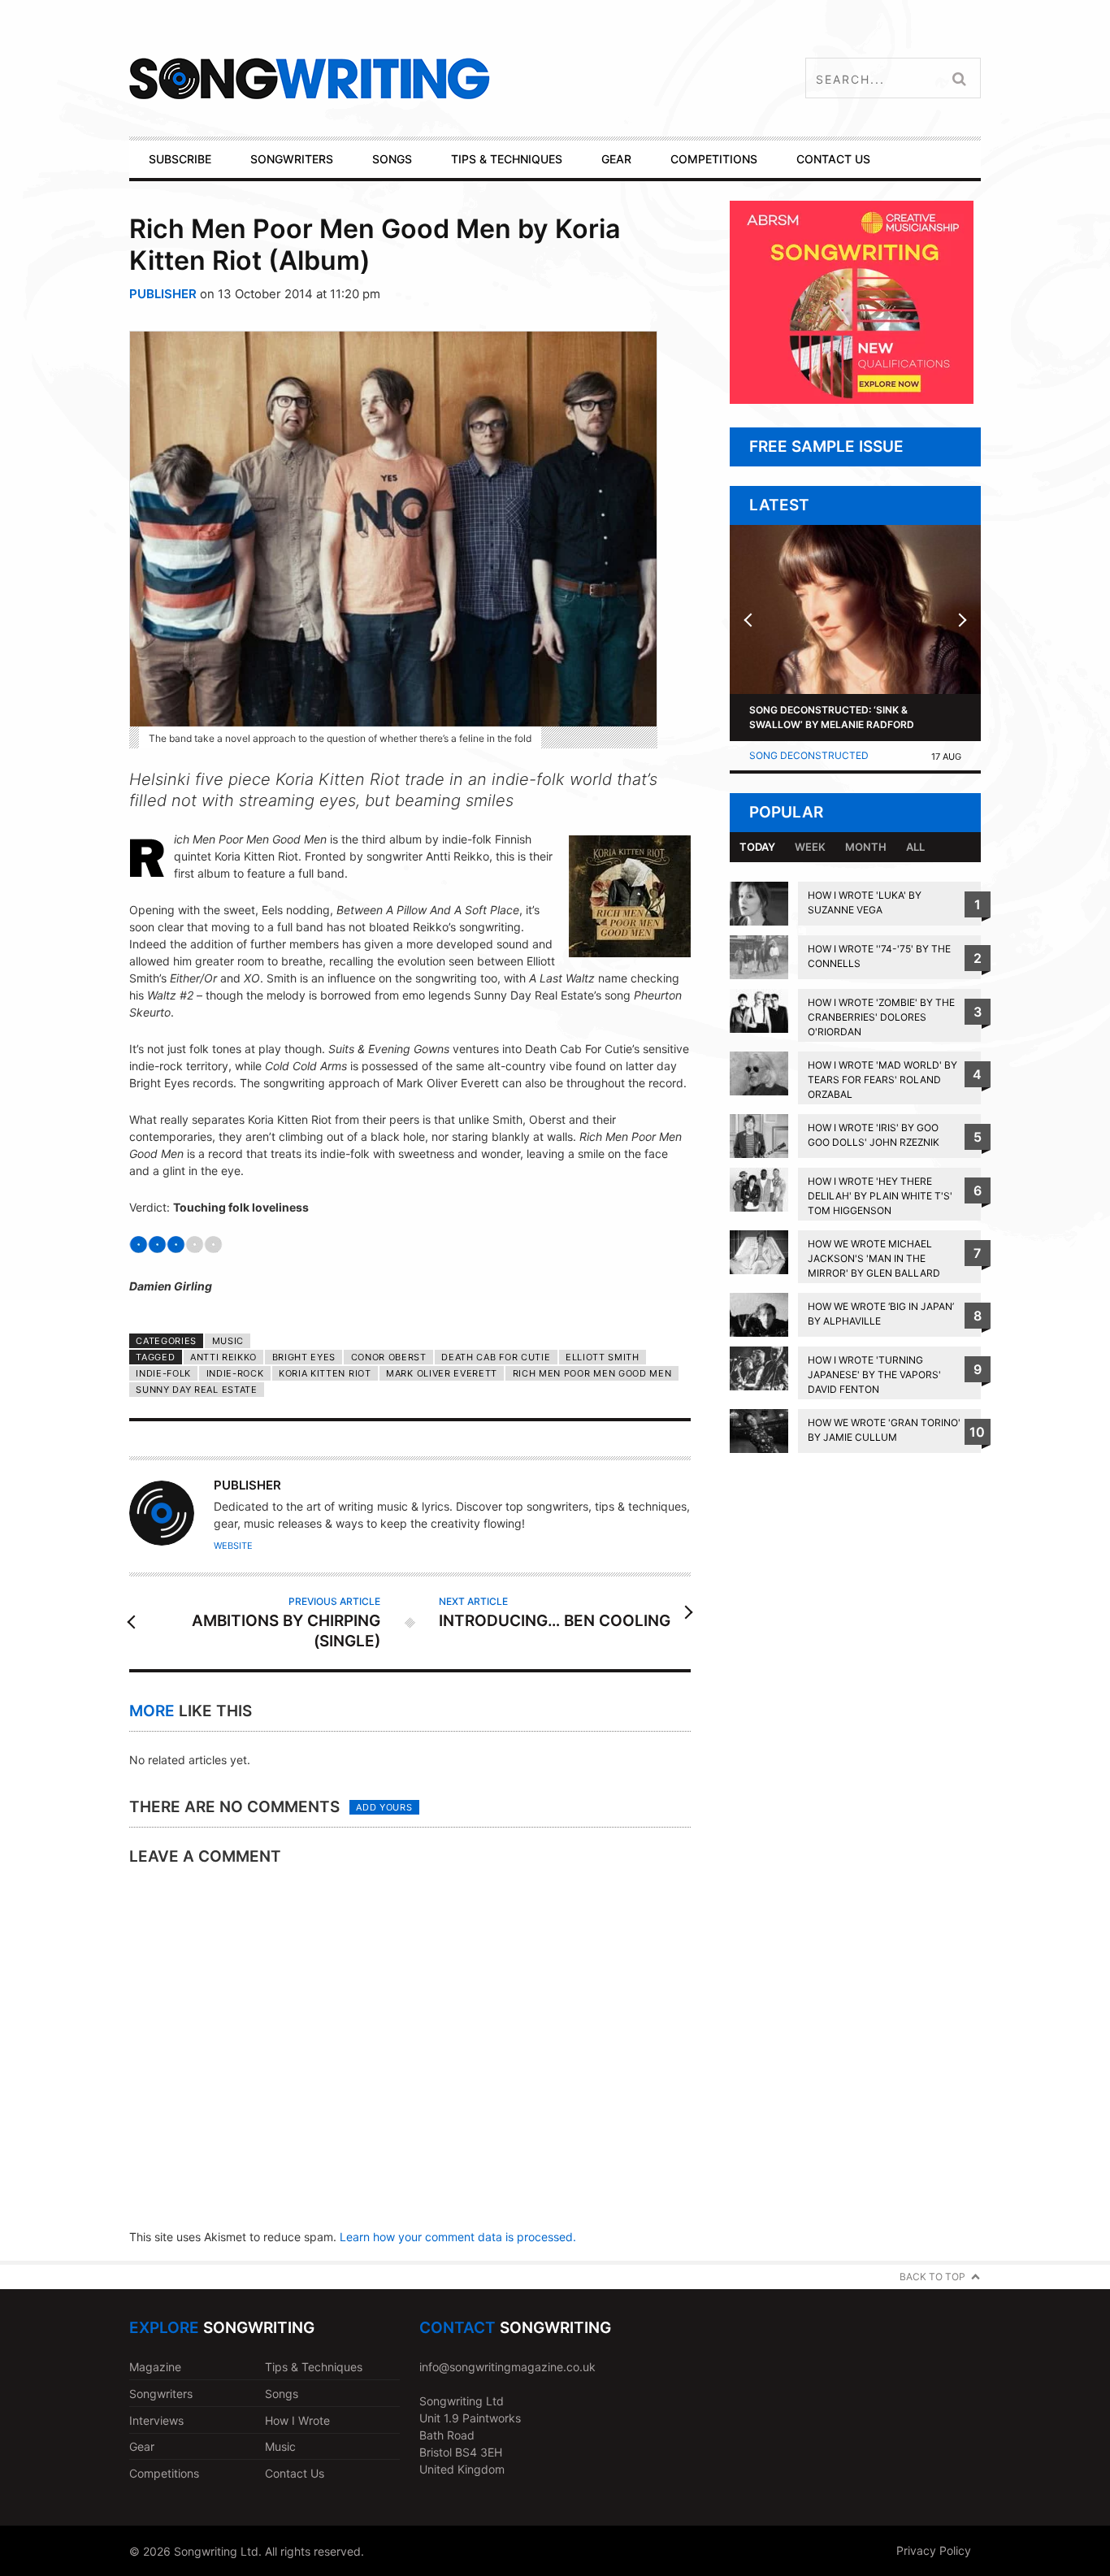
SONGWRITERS (292, 159)
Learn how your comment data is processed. (458, 2237)
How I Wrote (297, 2420)
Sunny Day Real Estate (196, 1390)
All (915, 847)
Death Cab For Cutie (496, 1357)
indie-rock (235, 1373)
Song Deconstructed (809, 755)
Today (757, 847)
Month (866, 847)
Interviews (156, 2420)
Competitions (164, 2473)
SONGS (392, 159)
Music (228, 1341)
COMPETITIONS (714, 159)
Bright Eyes (304, 1357)
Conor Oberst (389, 1357)
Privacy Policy (934, 2550)
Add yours (384, 1807)
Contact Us (295, 2473)
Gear (142, 2446)
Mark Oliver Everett (442, 1373)
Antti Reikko (223, 1357)
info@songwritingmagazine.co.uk (507, 2367)
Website (233, 1546)
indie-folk (163, 1373)
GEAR (616, 159)
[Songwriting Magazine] (406, 78)
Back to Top (932, 2277)
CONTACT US (833, 159)
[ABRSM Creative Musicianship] (852, 399)
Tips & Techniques (314, 2367)
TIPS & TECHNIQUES (507, 159)
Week (810, 847)
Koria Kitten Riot (325, 1373)
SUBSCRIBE (180, 159)
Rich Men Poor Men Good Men (592, 1373)
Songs (282, 2394)
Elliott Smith (603, 1357)
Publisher (163, 294)
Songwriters (161, 2394)
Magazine (155, 2367)
